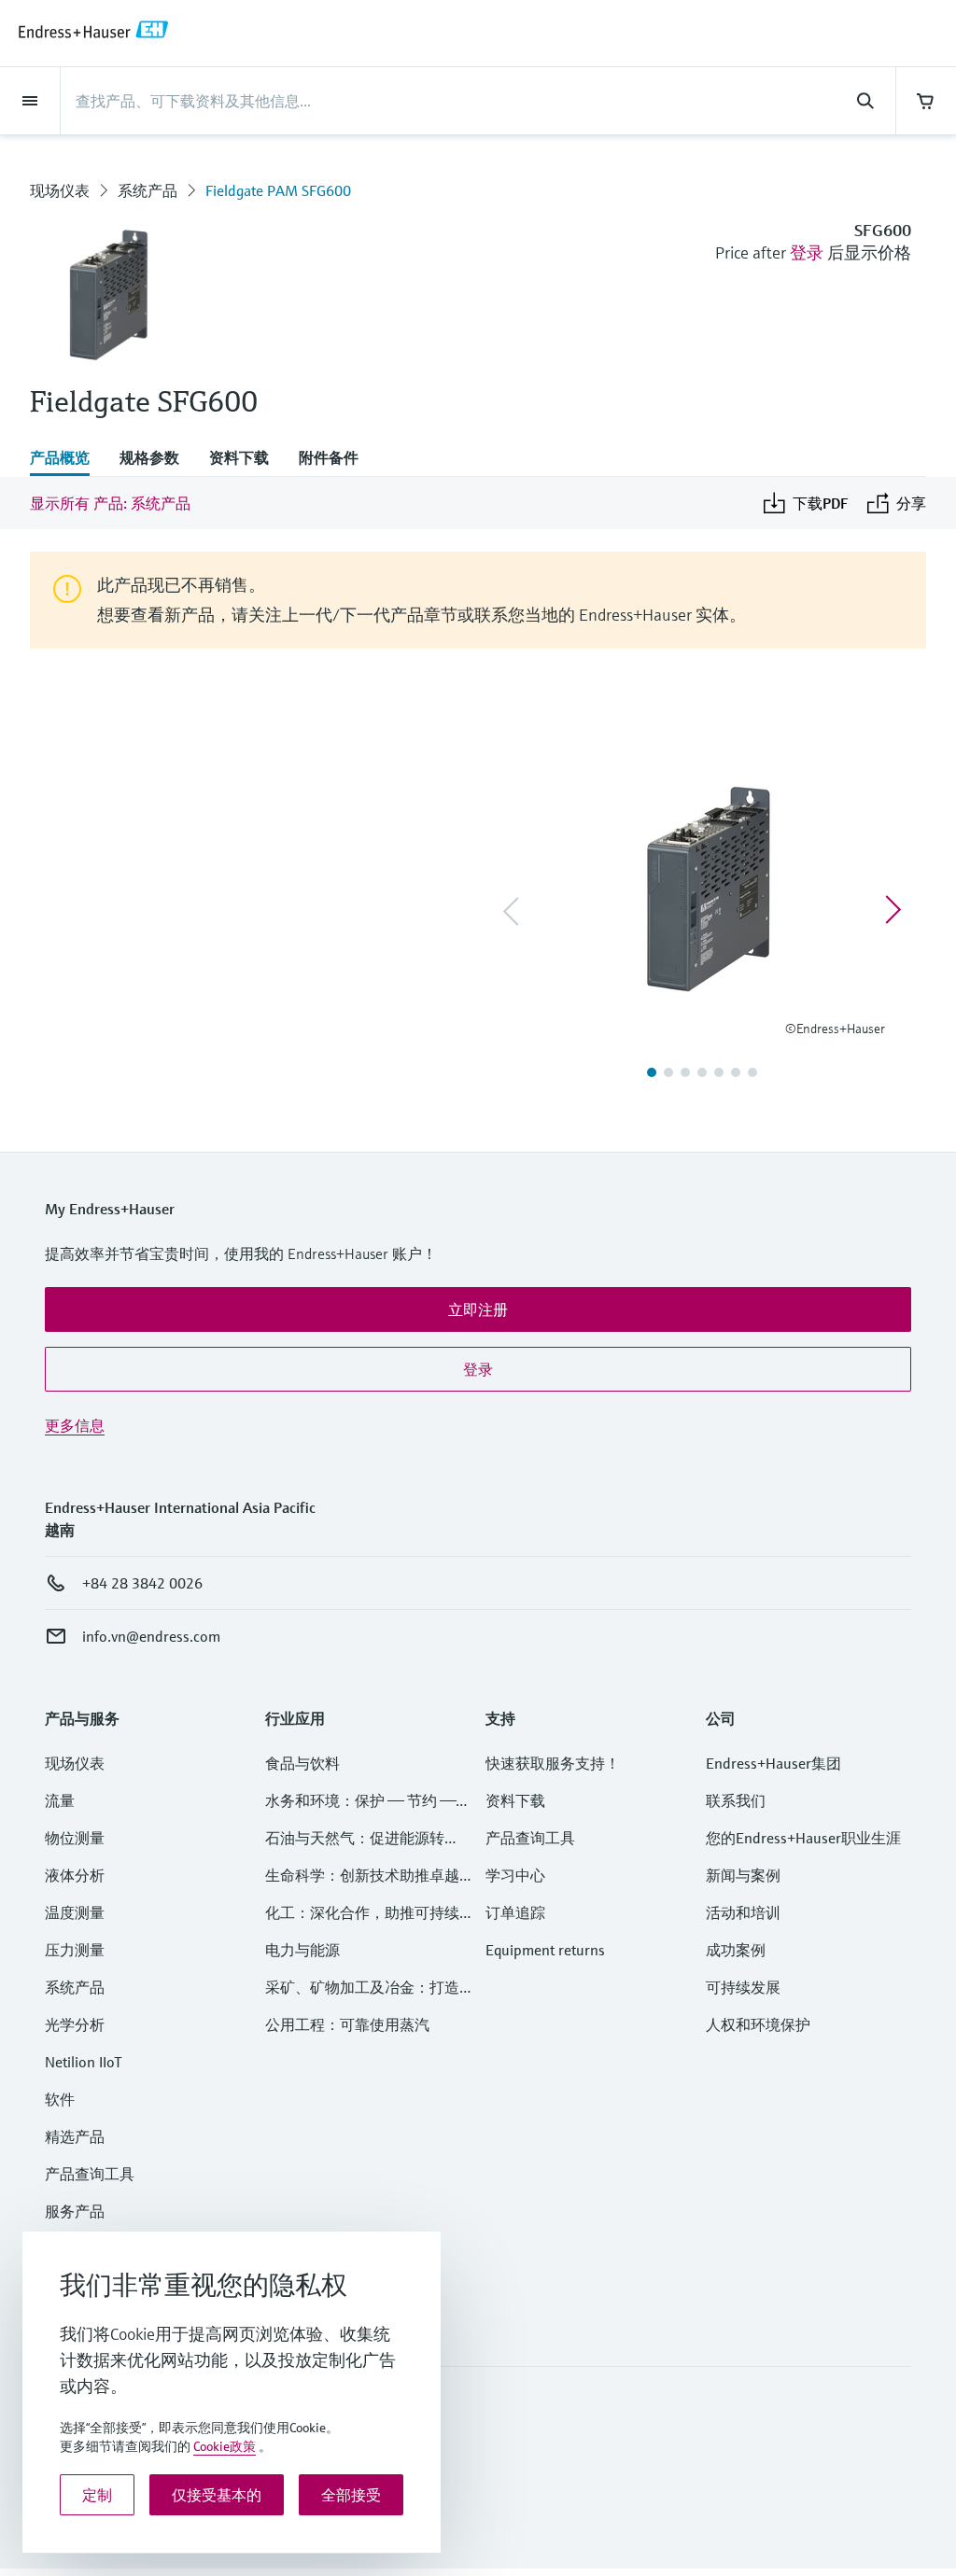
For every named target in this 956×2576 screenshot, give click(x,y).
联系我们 (736, 1800)
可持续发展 (743, 1987)
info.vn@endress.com (151, 1636)
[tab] (67, 459)
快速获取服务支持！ (553, 1763)
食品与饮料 (302, 1763)
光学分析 (75, 2024)
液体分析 (75, 1875)
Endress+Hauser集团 (773, 1763)
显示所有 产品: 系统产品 (110, 503)
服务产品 (75, 2211)
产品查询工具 (90, 2174)
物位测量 (75, 1838)
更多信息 (75, 1425)
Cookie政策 (225, 2446)
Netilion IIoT (84, 2062)
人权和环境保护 (758, 2024)
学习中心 (515, 1875)
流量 (60, 1800)
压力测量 (82, 1950)
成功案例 (736, 1950)
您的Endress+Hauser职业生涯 (803, 1838)
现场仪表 (60, 190)
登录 (807, 252)
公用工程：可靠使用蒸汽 (347, 2024)
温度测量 (75, 1912)
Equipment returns (545, 1950)
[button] (478, 1309)
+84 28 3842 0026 (142, 1583)
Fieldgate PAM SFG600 (278, 190)
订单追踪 (515, 1912)
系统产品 (148, 190)
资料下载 (515, 1800)
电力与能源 (302, 1950)
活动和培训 (743, 1912)
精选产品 (75, 2136)
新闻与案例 (743, 1875)
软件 (60, 2099)
